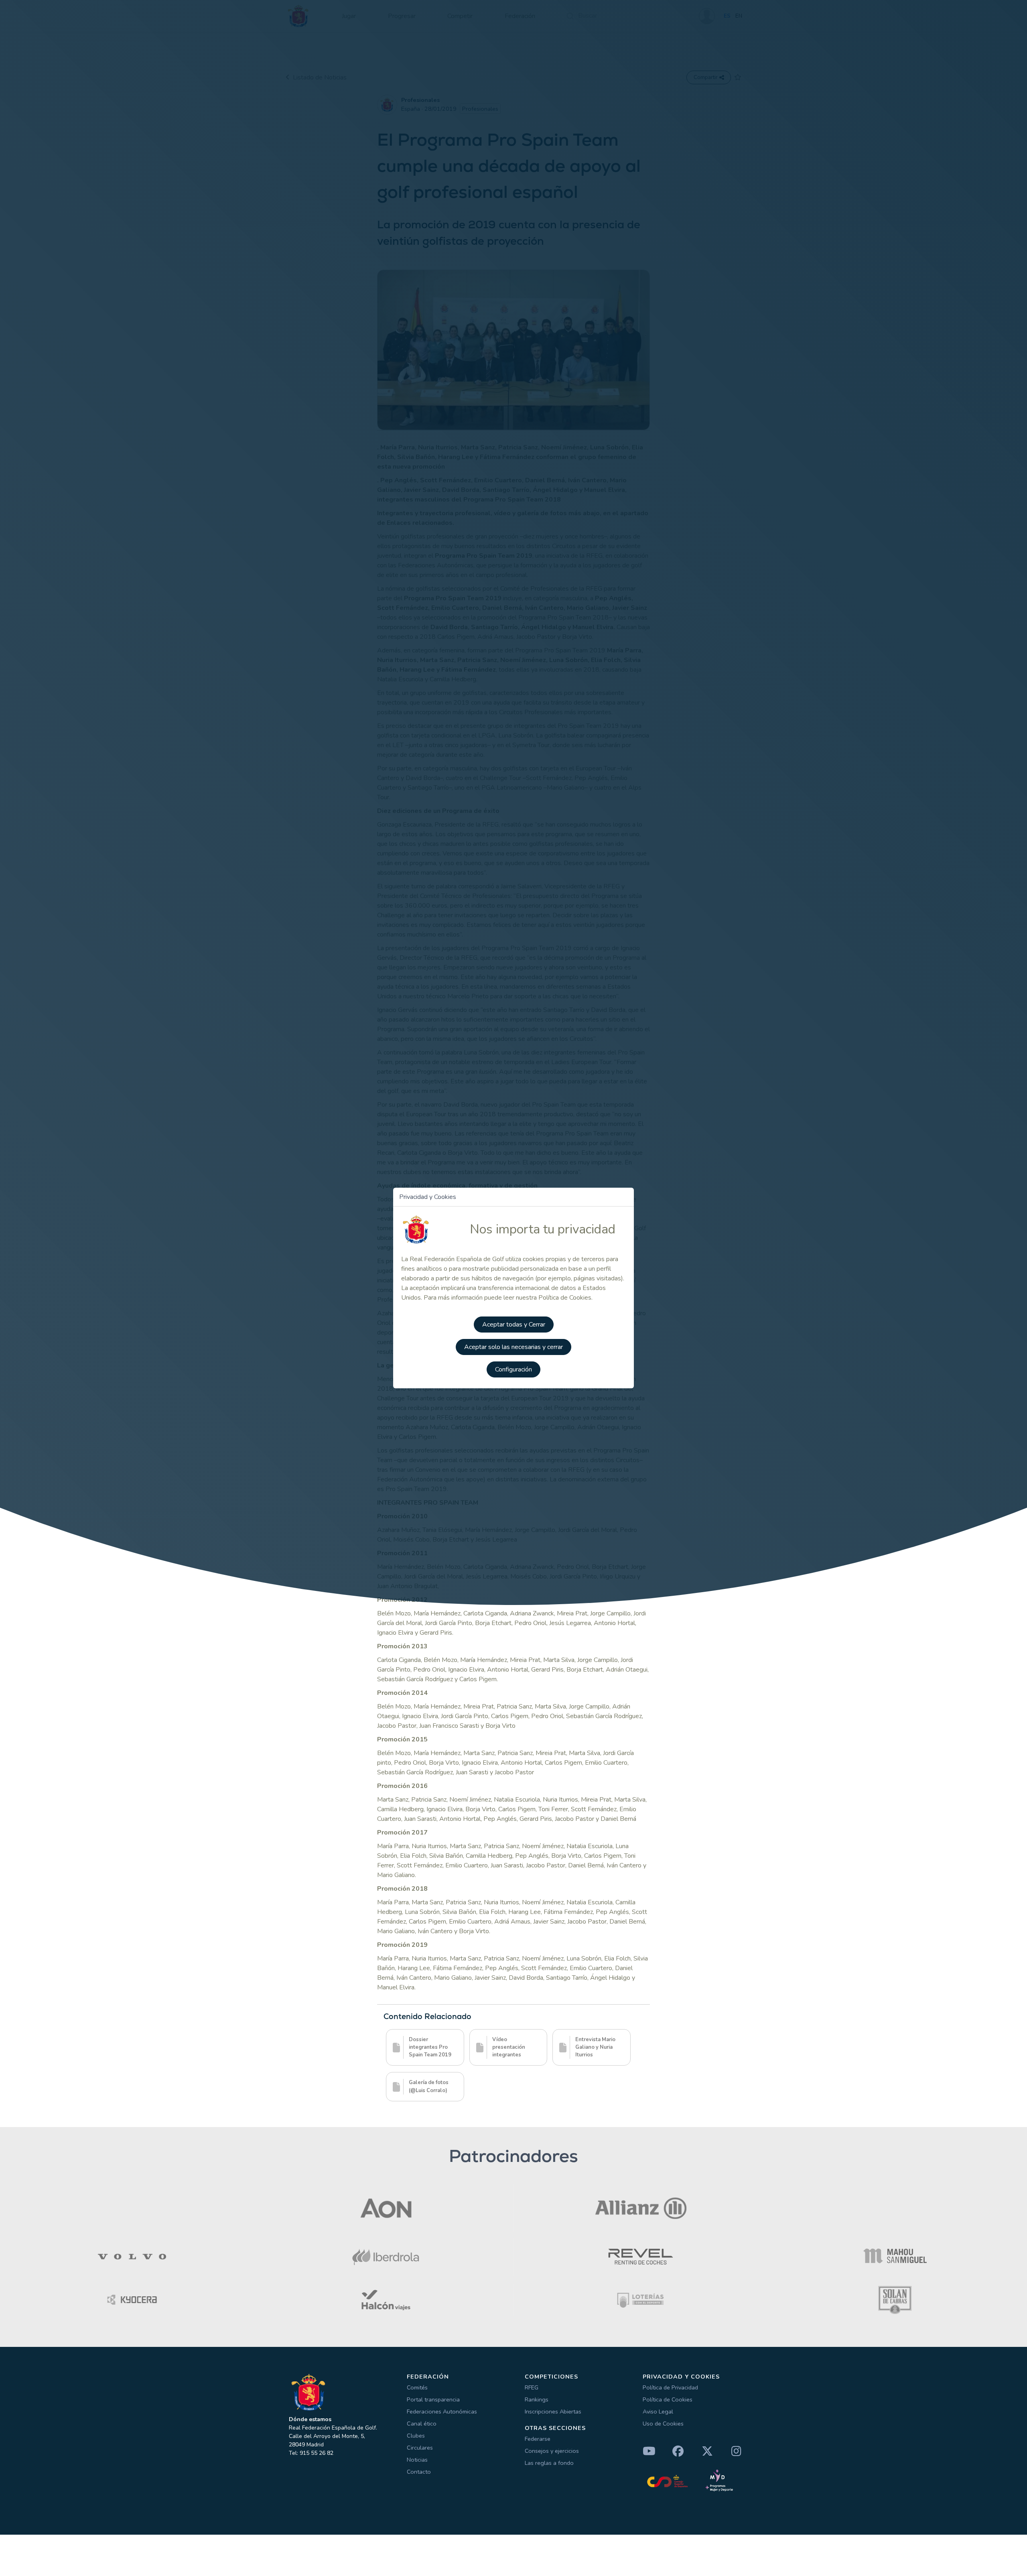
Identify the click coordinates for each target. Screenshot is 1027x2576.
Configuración (513, 1369)
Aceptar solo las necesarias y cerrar (513, 1347)
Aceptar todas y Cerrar (514, 1325)
